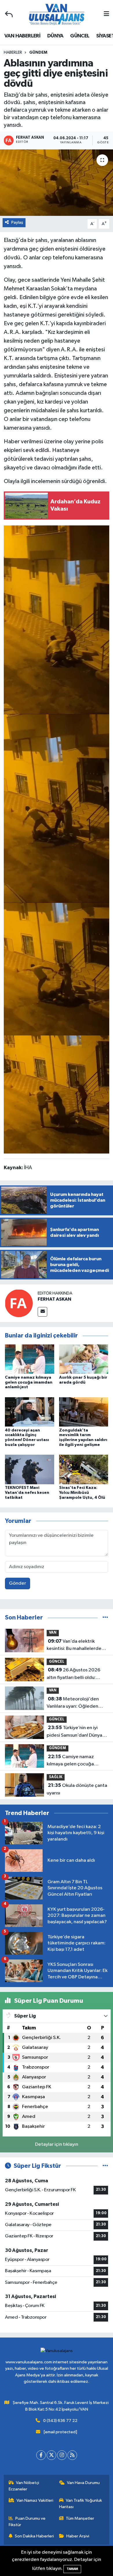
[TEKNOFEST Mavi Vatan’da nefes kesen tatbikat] (30, 1469)
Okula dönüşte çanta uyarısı (77, 1789)
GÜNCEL (80, 36)
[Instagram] (62, 2455)
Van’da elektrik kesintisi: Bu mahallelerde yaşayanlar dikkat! (74, 1646)
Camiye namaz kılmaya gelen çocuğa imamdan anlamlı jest (29, 1382)
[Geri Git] (9, 14)
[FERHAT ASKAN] (19, 1303)
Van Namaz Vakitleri (35, 2500)
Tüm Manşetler (80, 2518)
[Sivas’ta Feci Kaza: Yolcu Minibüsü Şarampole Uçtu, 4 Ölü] (84, 1469)
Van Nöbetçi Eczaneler (24, 2486)
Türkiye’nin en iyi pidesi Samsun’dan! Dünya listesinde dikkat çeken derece (74, 1732)
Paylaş (17, 222)
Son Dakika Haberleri (34, 2536)
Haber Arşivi (78, 2536)
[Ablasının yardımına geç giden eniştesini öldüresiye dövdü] (57, 619)
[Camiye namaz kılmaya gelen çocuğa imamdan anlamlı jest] (30, 1359)
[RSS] (72, 2455)
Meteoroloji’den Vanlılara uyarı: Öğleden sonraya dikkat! (73, 1703)
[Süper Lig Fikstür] (105, 2166)
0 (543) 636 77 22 (60, 2421)
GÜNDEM (38, 53)
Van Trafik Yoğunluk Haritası (81, 2504)
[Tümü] (105, 1618)
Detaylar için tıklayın (57, 2144)
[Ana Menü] (106, 14)
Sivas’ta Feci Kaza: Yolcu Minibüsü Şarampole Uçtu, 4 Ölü (82, 1493)
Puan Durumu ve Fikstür (27, 2522)
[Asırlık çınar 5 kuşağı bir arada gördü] (84, 1359)
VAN (53, 1633)
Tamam (72, 2569)
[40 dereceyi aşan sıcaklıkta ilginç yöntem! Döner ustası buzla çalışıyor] (30, 1412)
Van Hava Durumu (83, 2483)
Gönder (18, 1583)
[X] (51, 2455)
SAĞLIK (56, 1777)
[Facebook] (41, 2455)
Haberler (13, 53)
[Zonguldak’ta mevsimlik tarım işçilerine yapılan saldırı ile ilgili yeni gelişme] (84, 1412)
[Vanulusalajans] (57, 14)
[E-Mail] (42, 1312)
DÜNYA (55, 36)
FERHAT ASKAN (54, 1299)
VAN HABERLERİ (22, 36)
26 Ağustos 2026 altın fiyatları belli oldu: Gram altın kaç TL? (73, 1674)
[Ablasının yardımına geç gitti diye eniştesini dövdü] (57, 183)
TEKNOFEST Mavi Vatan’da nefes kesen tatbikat (27, 1493)
